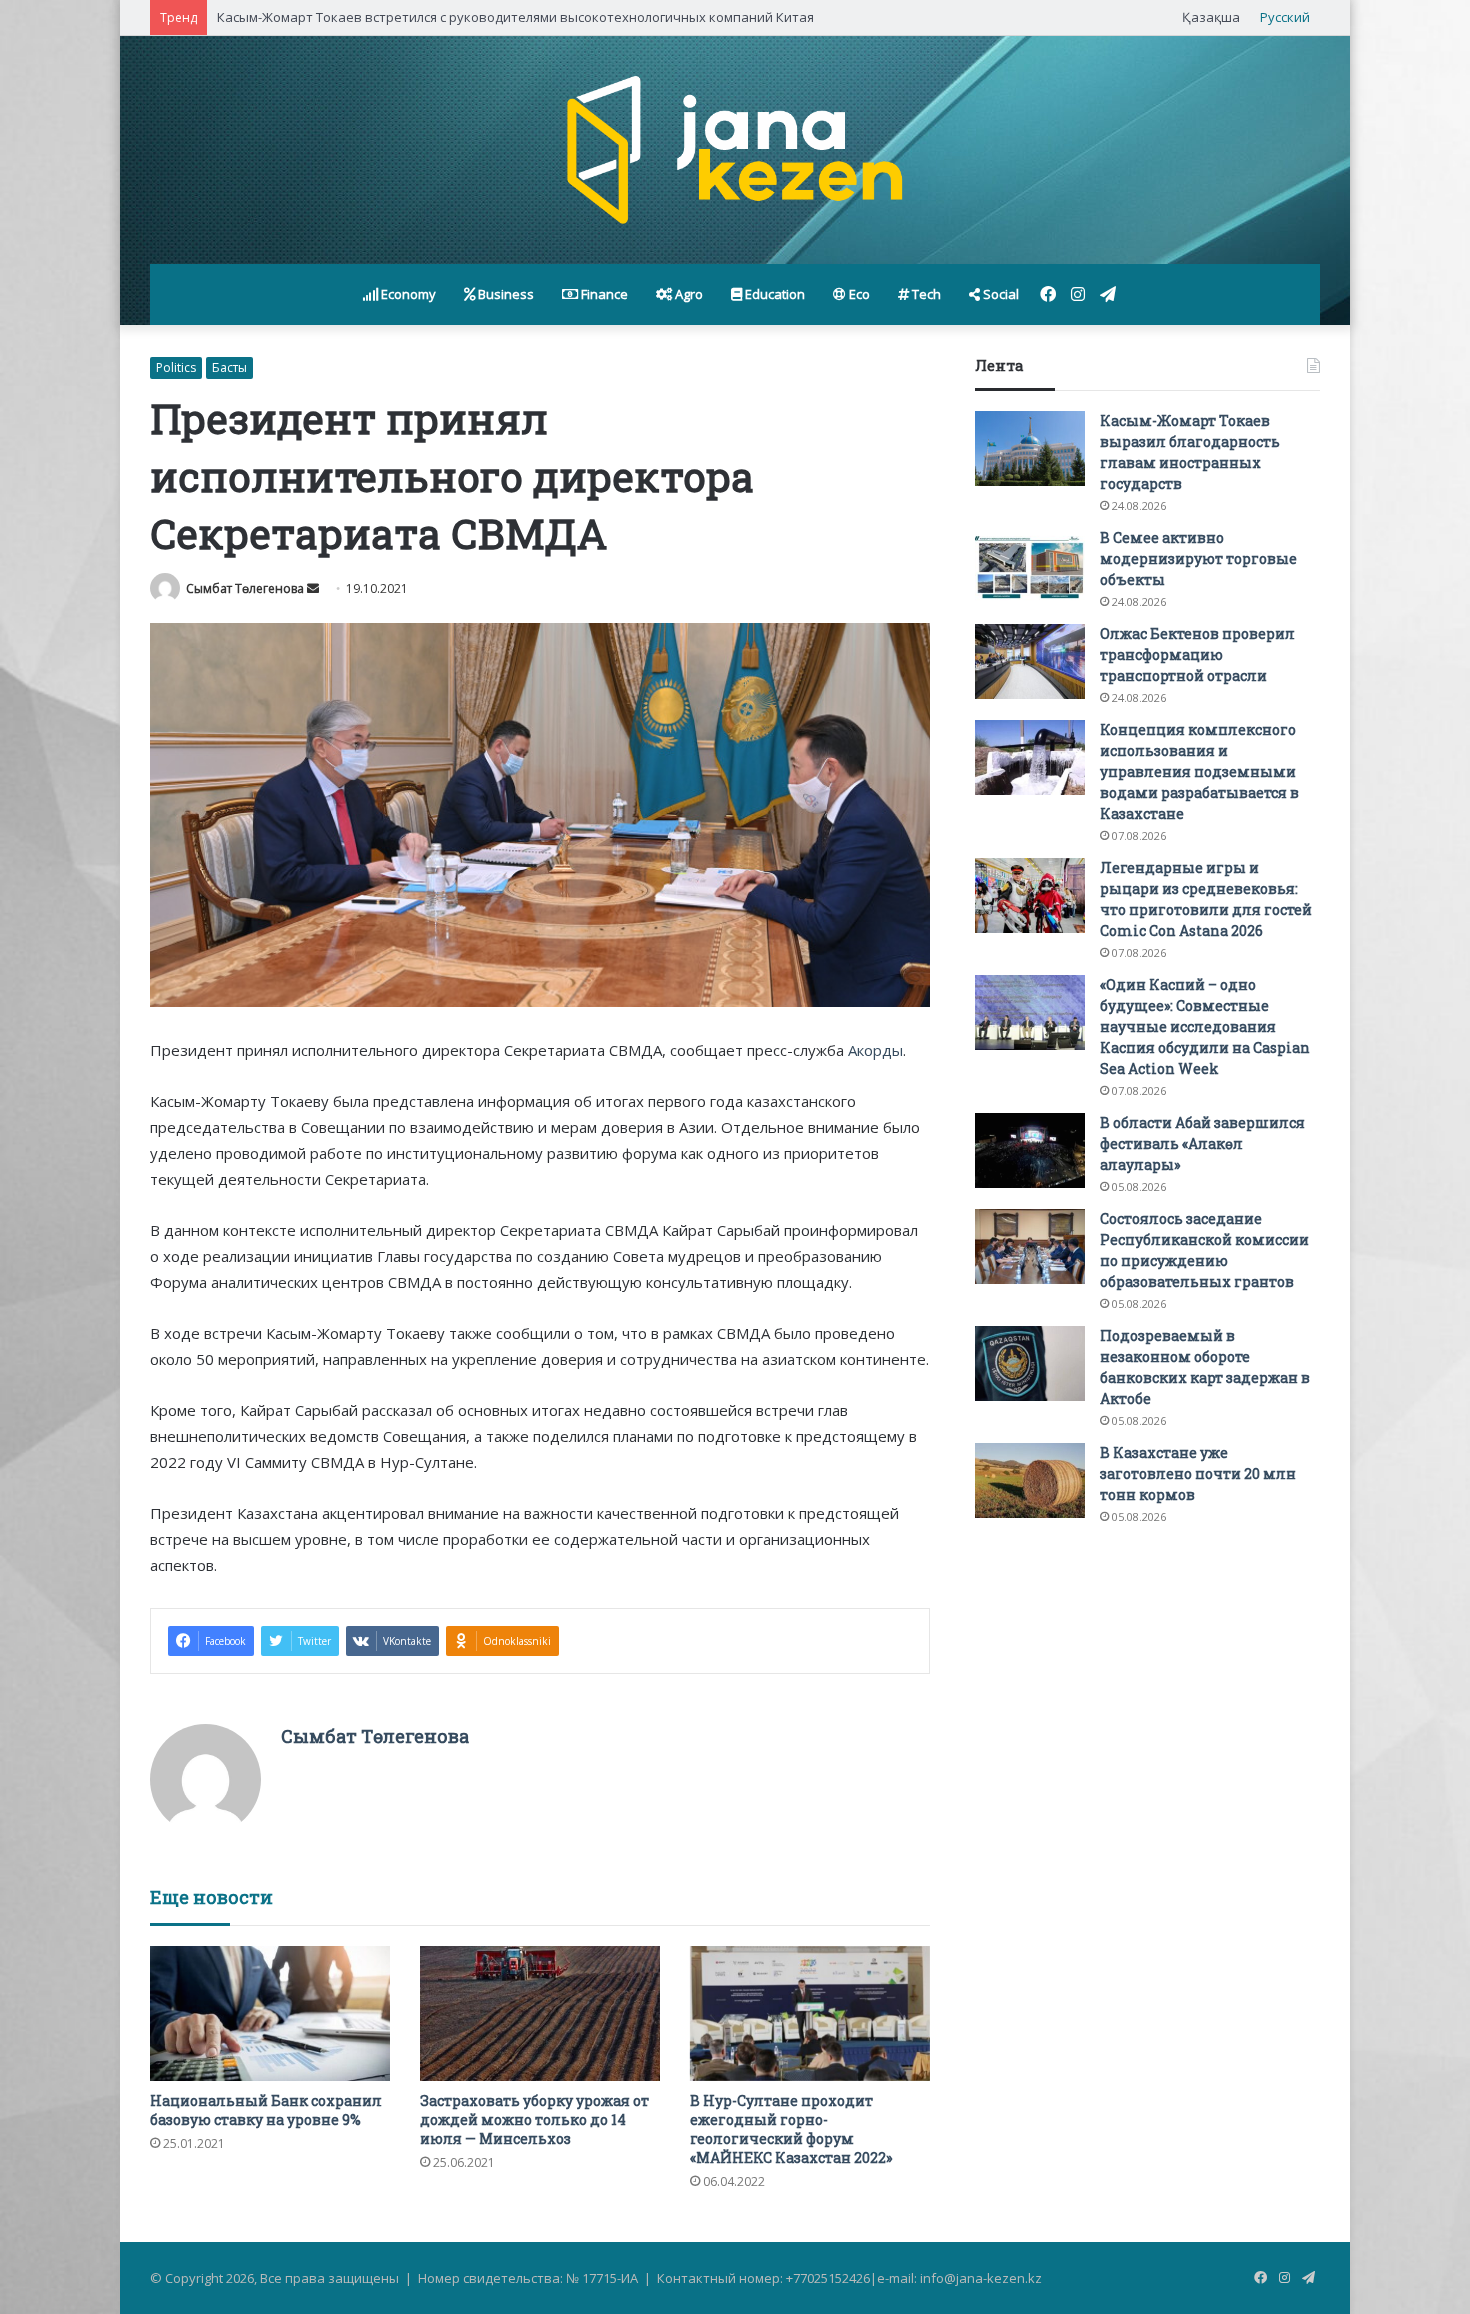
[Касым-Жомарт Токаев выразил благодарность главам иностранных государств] (1030, 448)
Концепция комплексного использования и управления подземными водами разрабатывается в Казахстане (1199, 771)
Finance (603, 294)
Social (999, 294)
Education (773, 294)
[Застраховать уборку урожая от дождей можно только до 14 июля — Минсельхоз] (540, 2013)
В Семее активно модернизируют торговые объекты (1198, 558)
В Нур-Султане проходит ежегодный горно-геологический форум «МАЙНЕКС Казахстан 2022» (791, 2129)
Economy (407, 294)
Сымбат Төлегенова (245, 588)
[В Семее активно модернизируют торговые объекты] (1030, 565)
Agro (687, 294)
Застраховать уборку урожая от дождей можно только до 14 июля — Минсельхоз (534, 2119)
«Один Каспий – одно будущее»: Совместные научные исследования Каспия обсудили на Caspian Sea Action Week (1205, 1026)
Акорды (875, 1050)
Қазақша (1211, 17)
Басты (229, 367)
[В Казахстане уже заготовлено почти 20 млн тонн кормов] (1030, 1480)
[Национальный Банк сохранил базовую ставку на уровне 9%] (270, 2013)
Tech (925, 294)
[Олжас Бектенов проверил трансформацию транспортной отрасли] (1030, 661)
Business (504, 294)
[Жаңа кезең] (735, 150)
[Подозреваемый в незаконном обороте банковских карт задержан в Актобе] (1030, 1363)
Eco (858, 294)
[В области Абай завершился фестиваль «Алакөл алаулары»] (1030, 1150)
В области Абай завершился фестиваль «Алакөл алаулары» (1202, 1143)
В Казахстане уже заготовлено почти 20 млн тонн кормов (1198, 1473)
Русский (1285, 17)
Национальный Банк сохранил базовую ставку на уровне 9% (266, 2110)
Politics (176, 367)
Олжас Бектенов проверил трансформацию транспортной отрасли (1197, 654)
